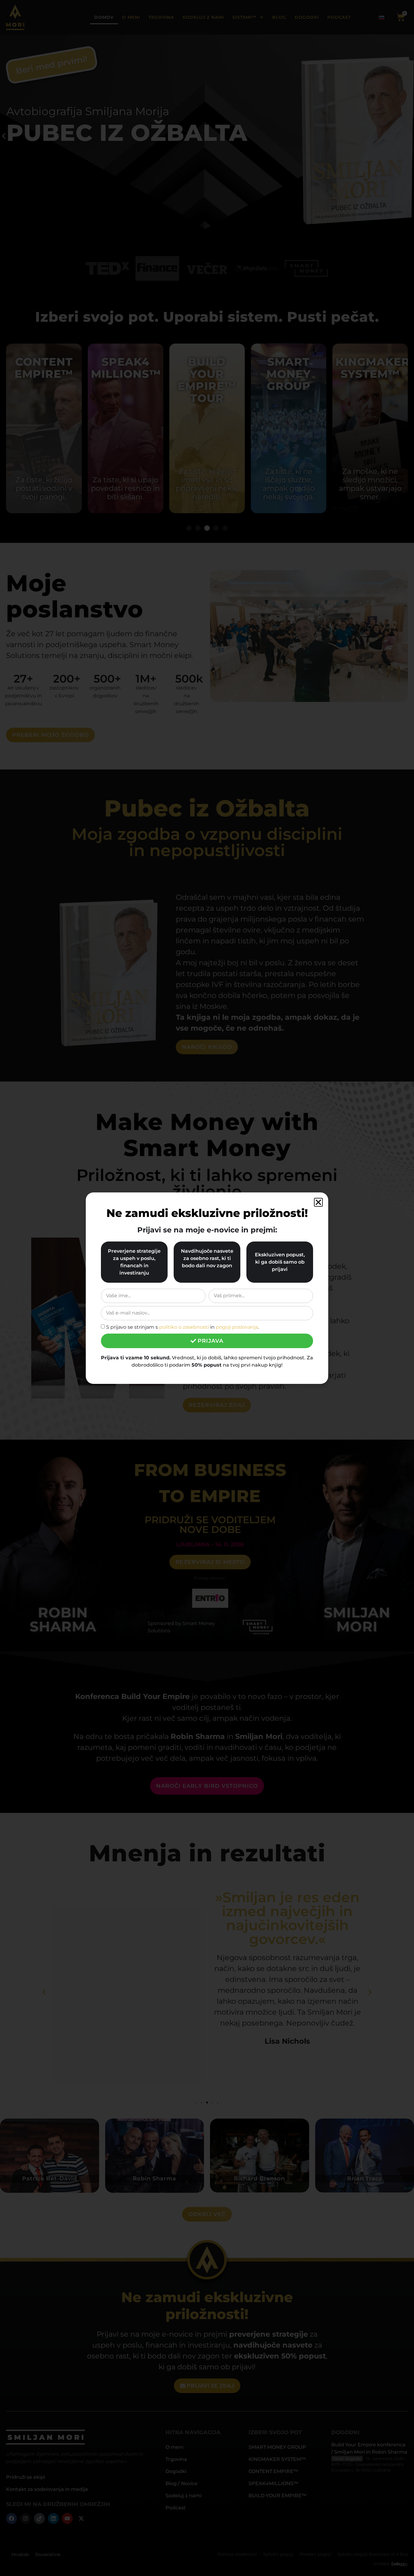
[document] (207, 1288)
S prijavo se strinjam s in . (182, 1327)
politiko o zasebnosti (184, 1327)
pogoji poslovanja (237, 1327)
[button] (318, 1202)
